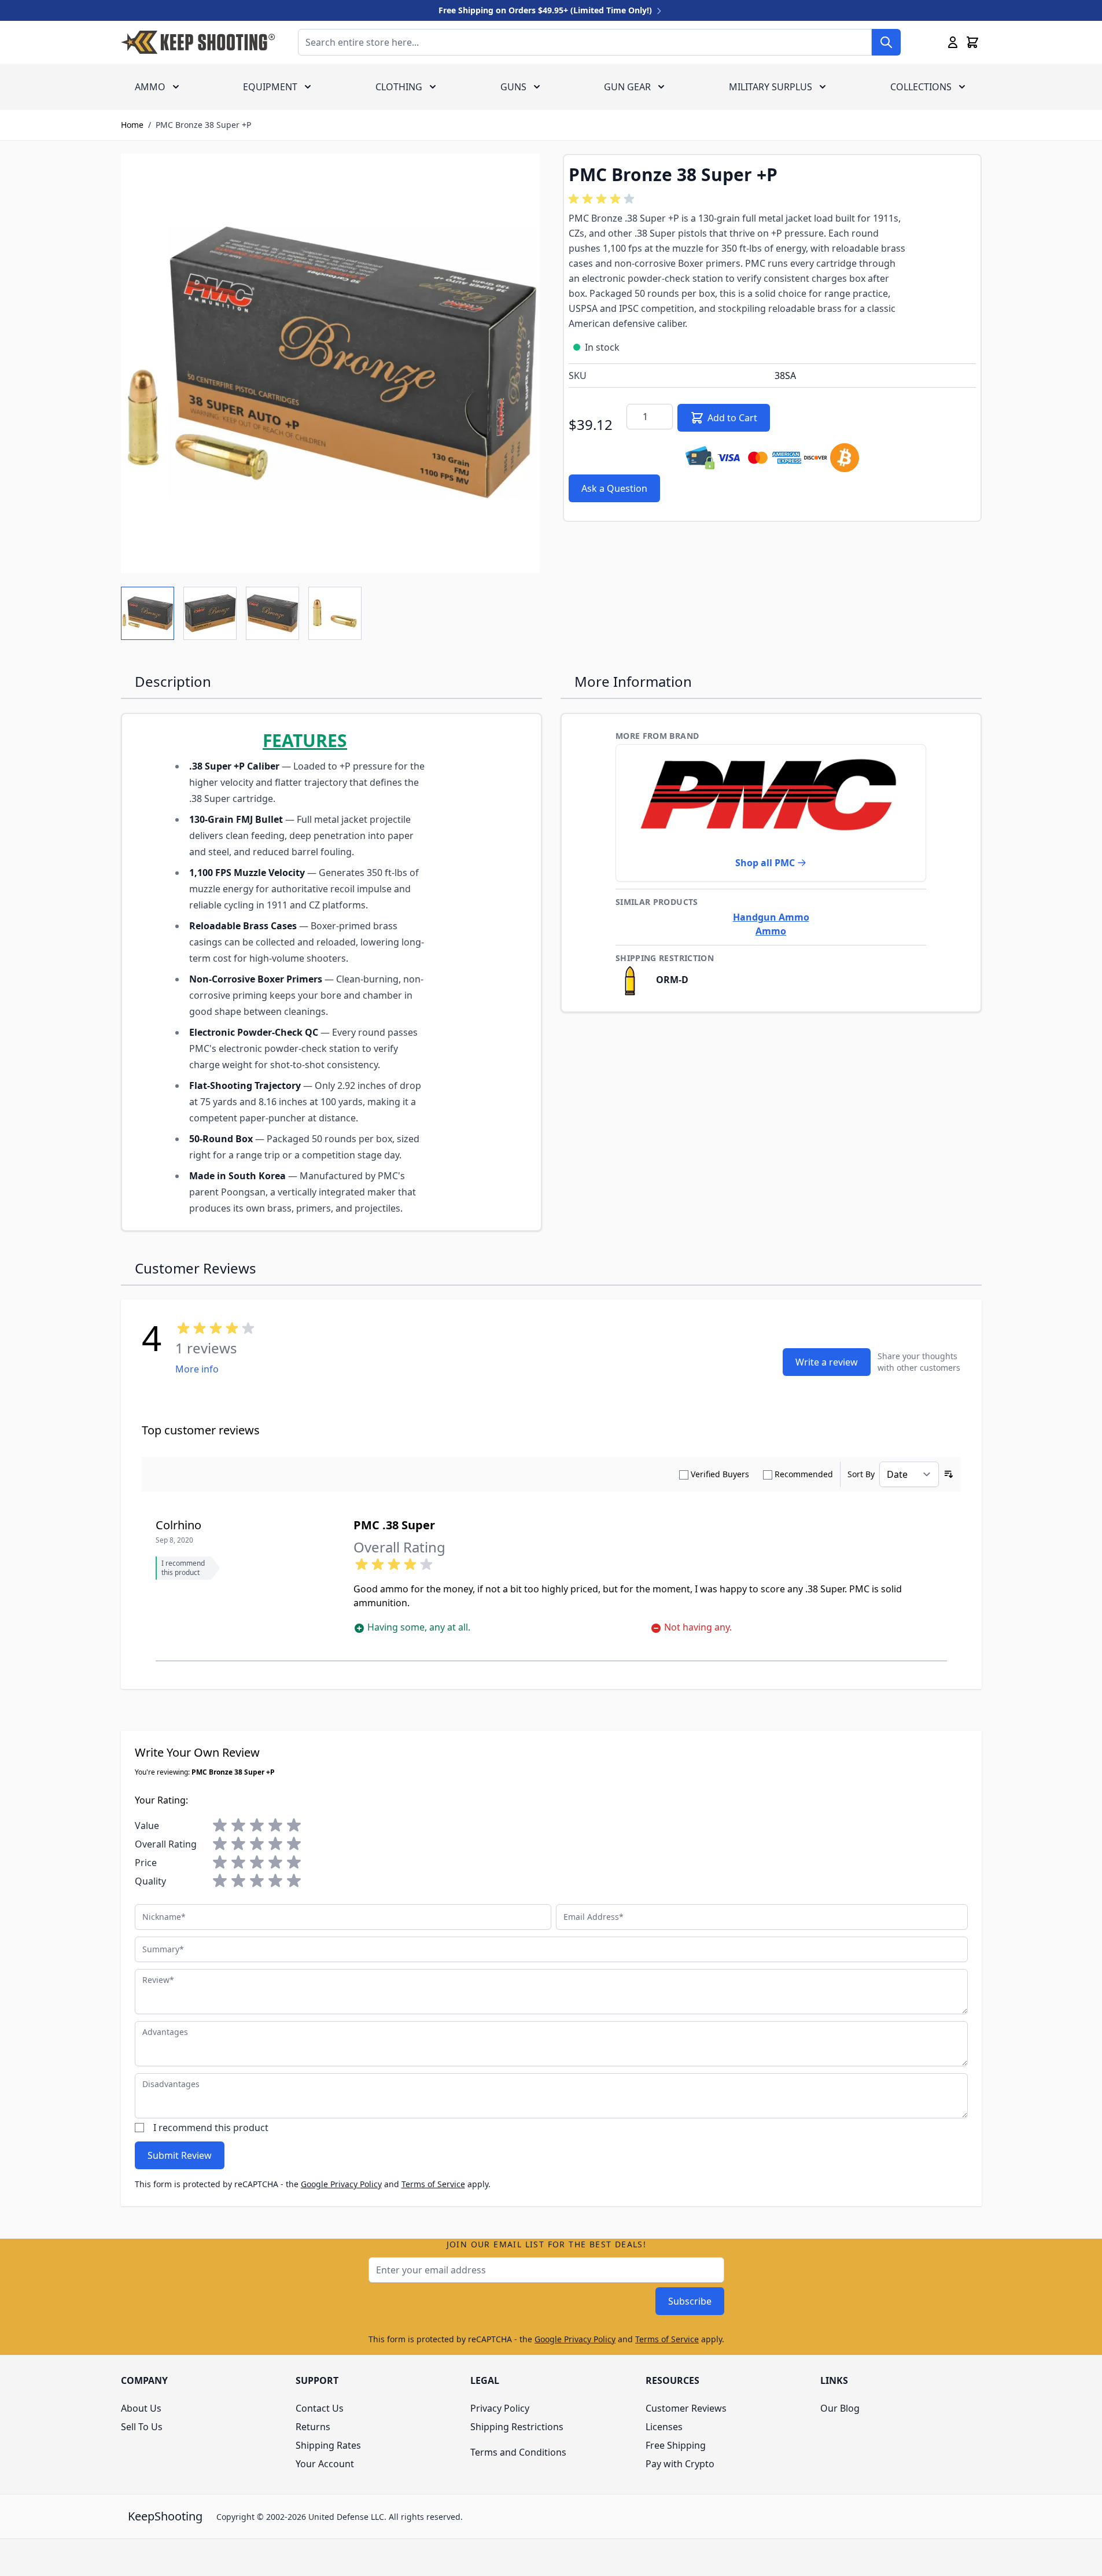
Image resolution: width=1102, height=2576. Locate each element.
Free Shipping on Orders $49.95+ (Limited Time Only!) (546, 10)
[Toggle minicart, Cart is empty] (972, 42)
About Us (141, 2408)
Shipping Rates (328, 2445)
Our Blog (840, 2408)
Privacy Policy (500, 2408)
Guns (513, 87)
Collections (921, 87)
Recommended (804, 1474)
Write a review (827, 1362)
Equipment (270, 87)
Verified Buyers (720, 1474)
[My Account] (953, 42)
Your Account (325, 2464)
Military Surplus (771, 87)
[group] (603, 199)
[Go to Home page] (198, 42)
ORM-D (671, 980)
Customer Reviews (686, 2408)
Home (132, 125)
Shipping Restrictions (517, 2427)
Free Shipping (676, 2445)
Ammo (150, 87)
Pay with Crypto (680, 2464)
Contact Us (320, 2408)
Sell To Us (142, 2427)
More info (197, 1369)
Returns (313, 2427)
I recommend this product (211, 2128)
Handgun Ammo (771, 917)
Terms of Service (433, 2184)
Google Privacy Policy (341, 2184)
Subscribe (690, 2301)
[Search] (886, 42)
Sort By (861, 1474)
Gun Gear (627, 87)
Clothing (399, 87)
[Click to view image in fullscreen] (330, 363)
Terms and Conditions (518, 2452)
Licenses (664, 2427)
